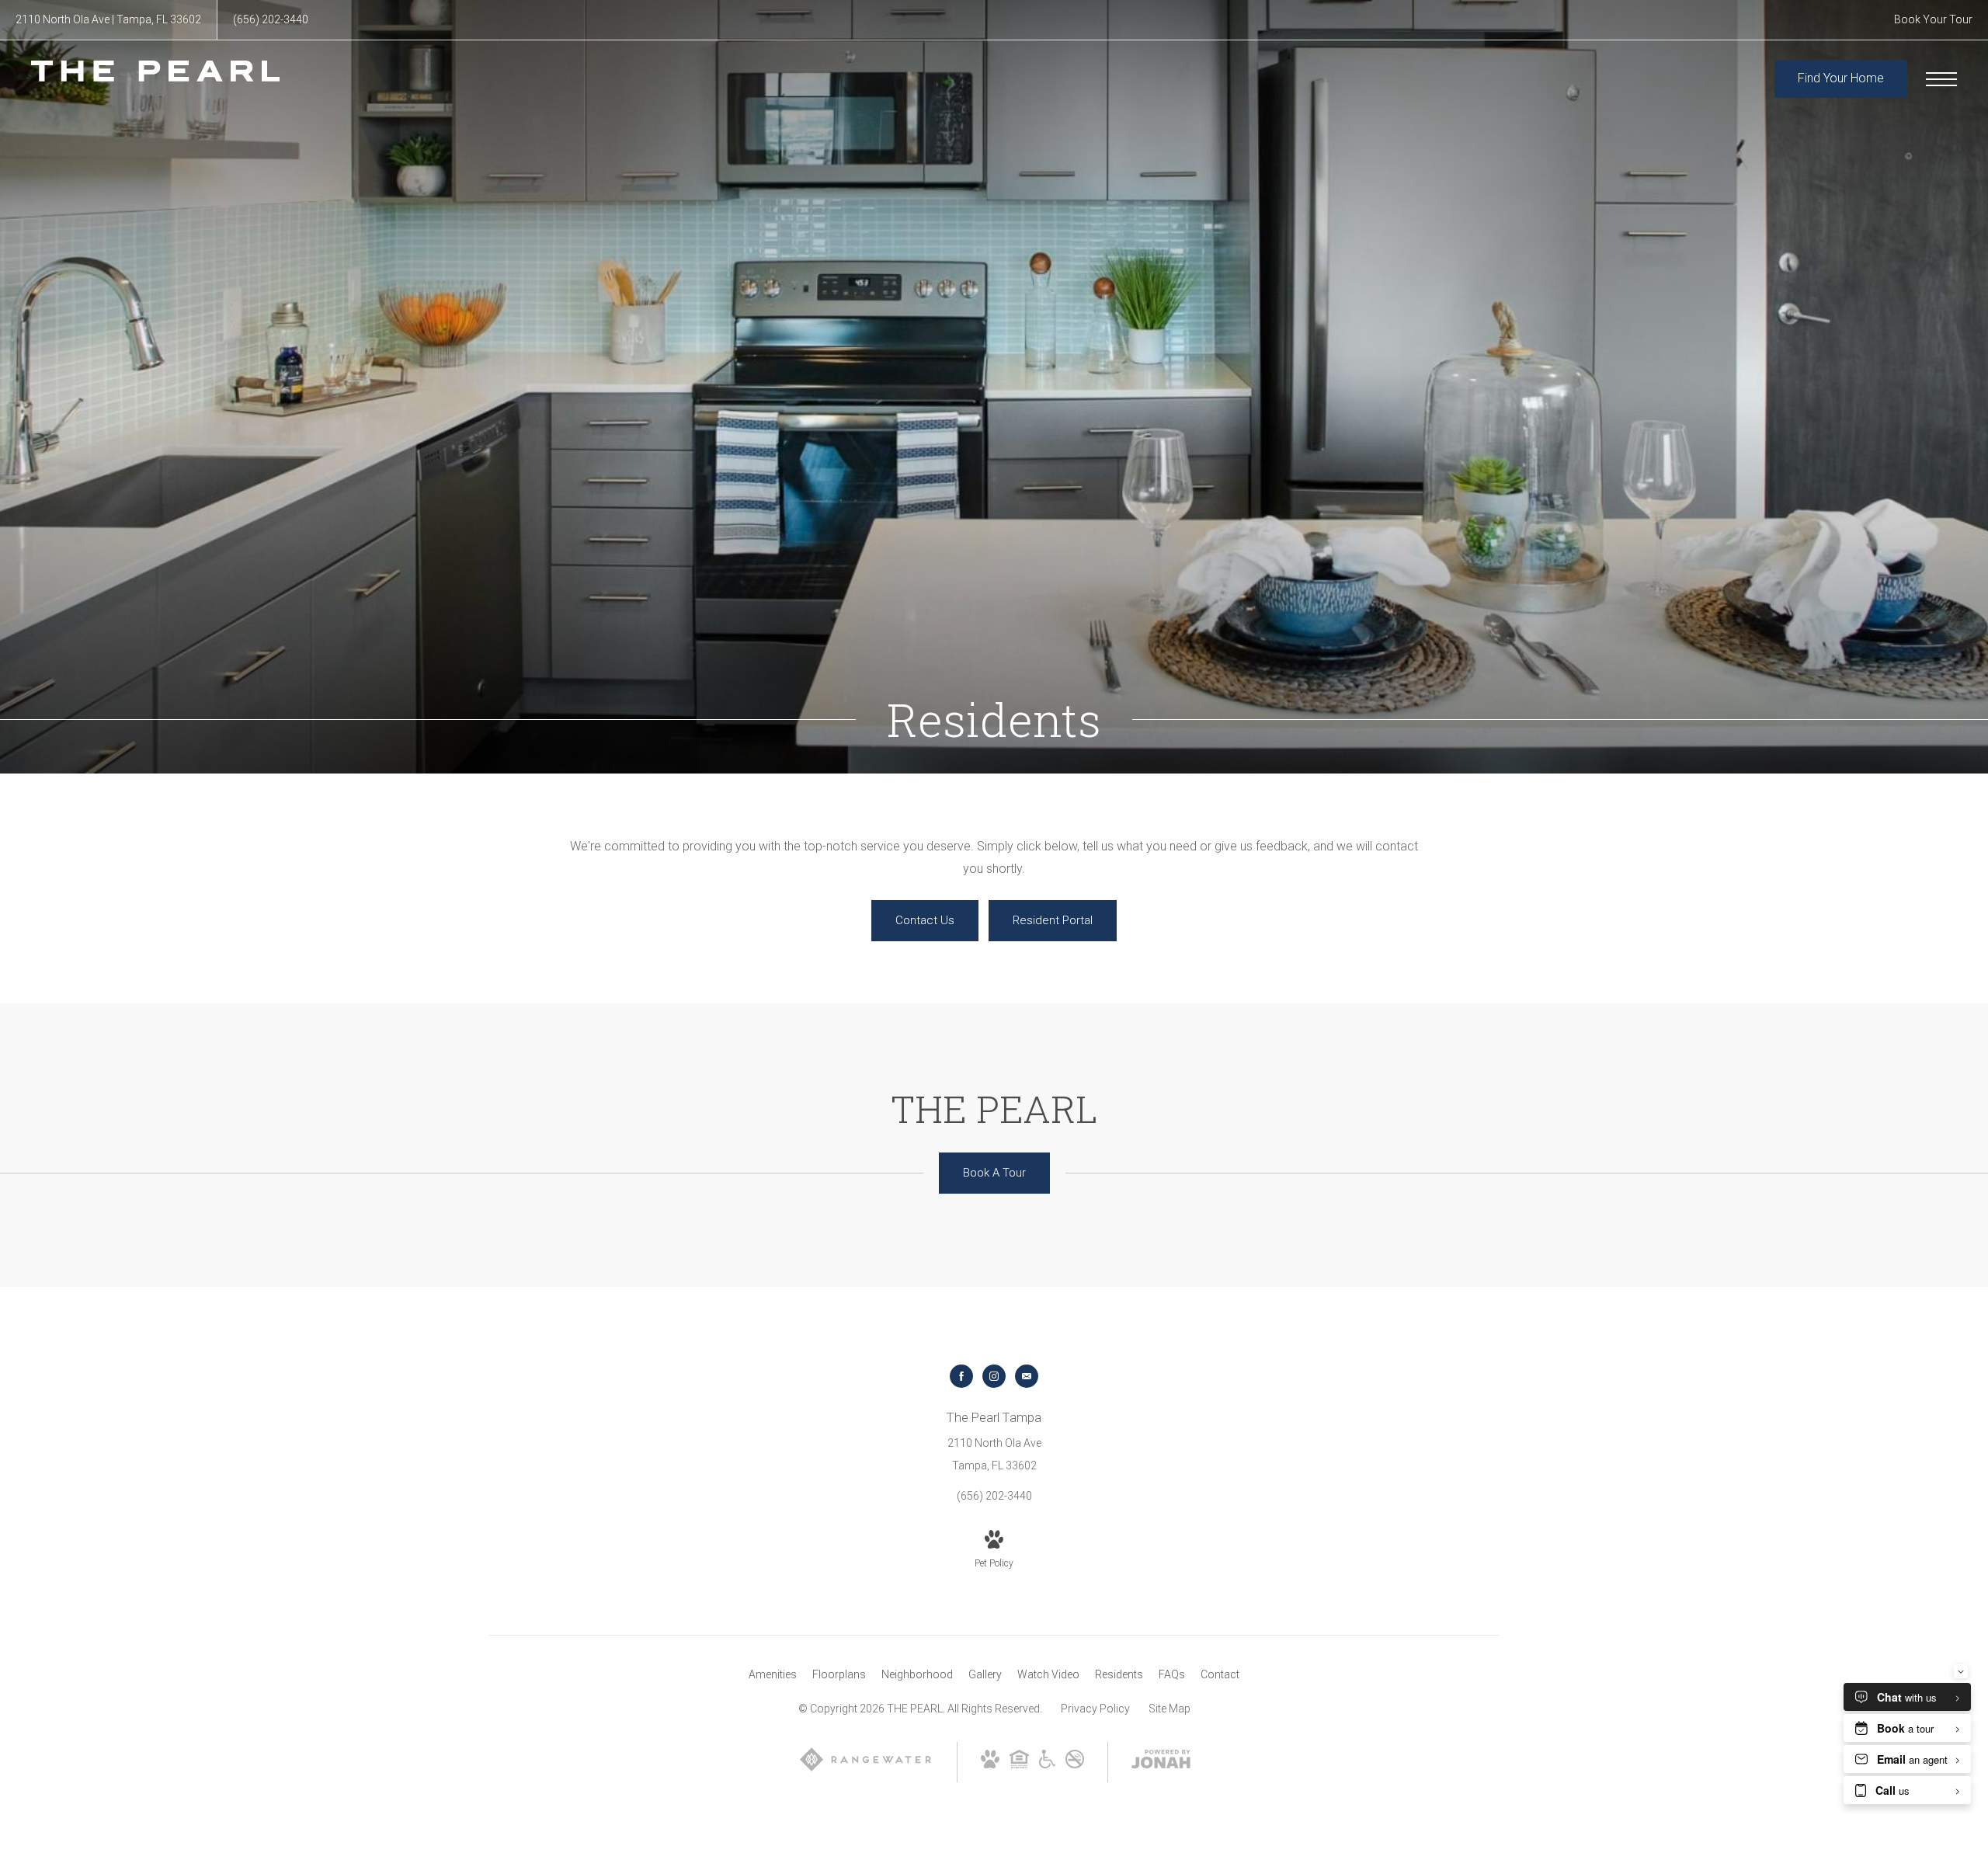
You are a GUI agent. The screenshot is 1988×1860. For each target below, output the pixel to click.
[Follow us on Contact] (1027, 1376)
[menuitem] (773, 1675)
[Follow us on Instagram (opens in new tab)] (994, 1376)
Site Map (1170, 1709)
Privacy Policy (1095, 1709)
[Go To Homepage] (155, 79)
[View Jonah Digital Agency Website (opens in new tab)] (1161, 1762)
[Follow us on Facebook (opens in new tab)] (961, 1376)
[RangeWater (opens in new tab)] (865, 1769)
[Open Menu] (1941, 79)
